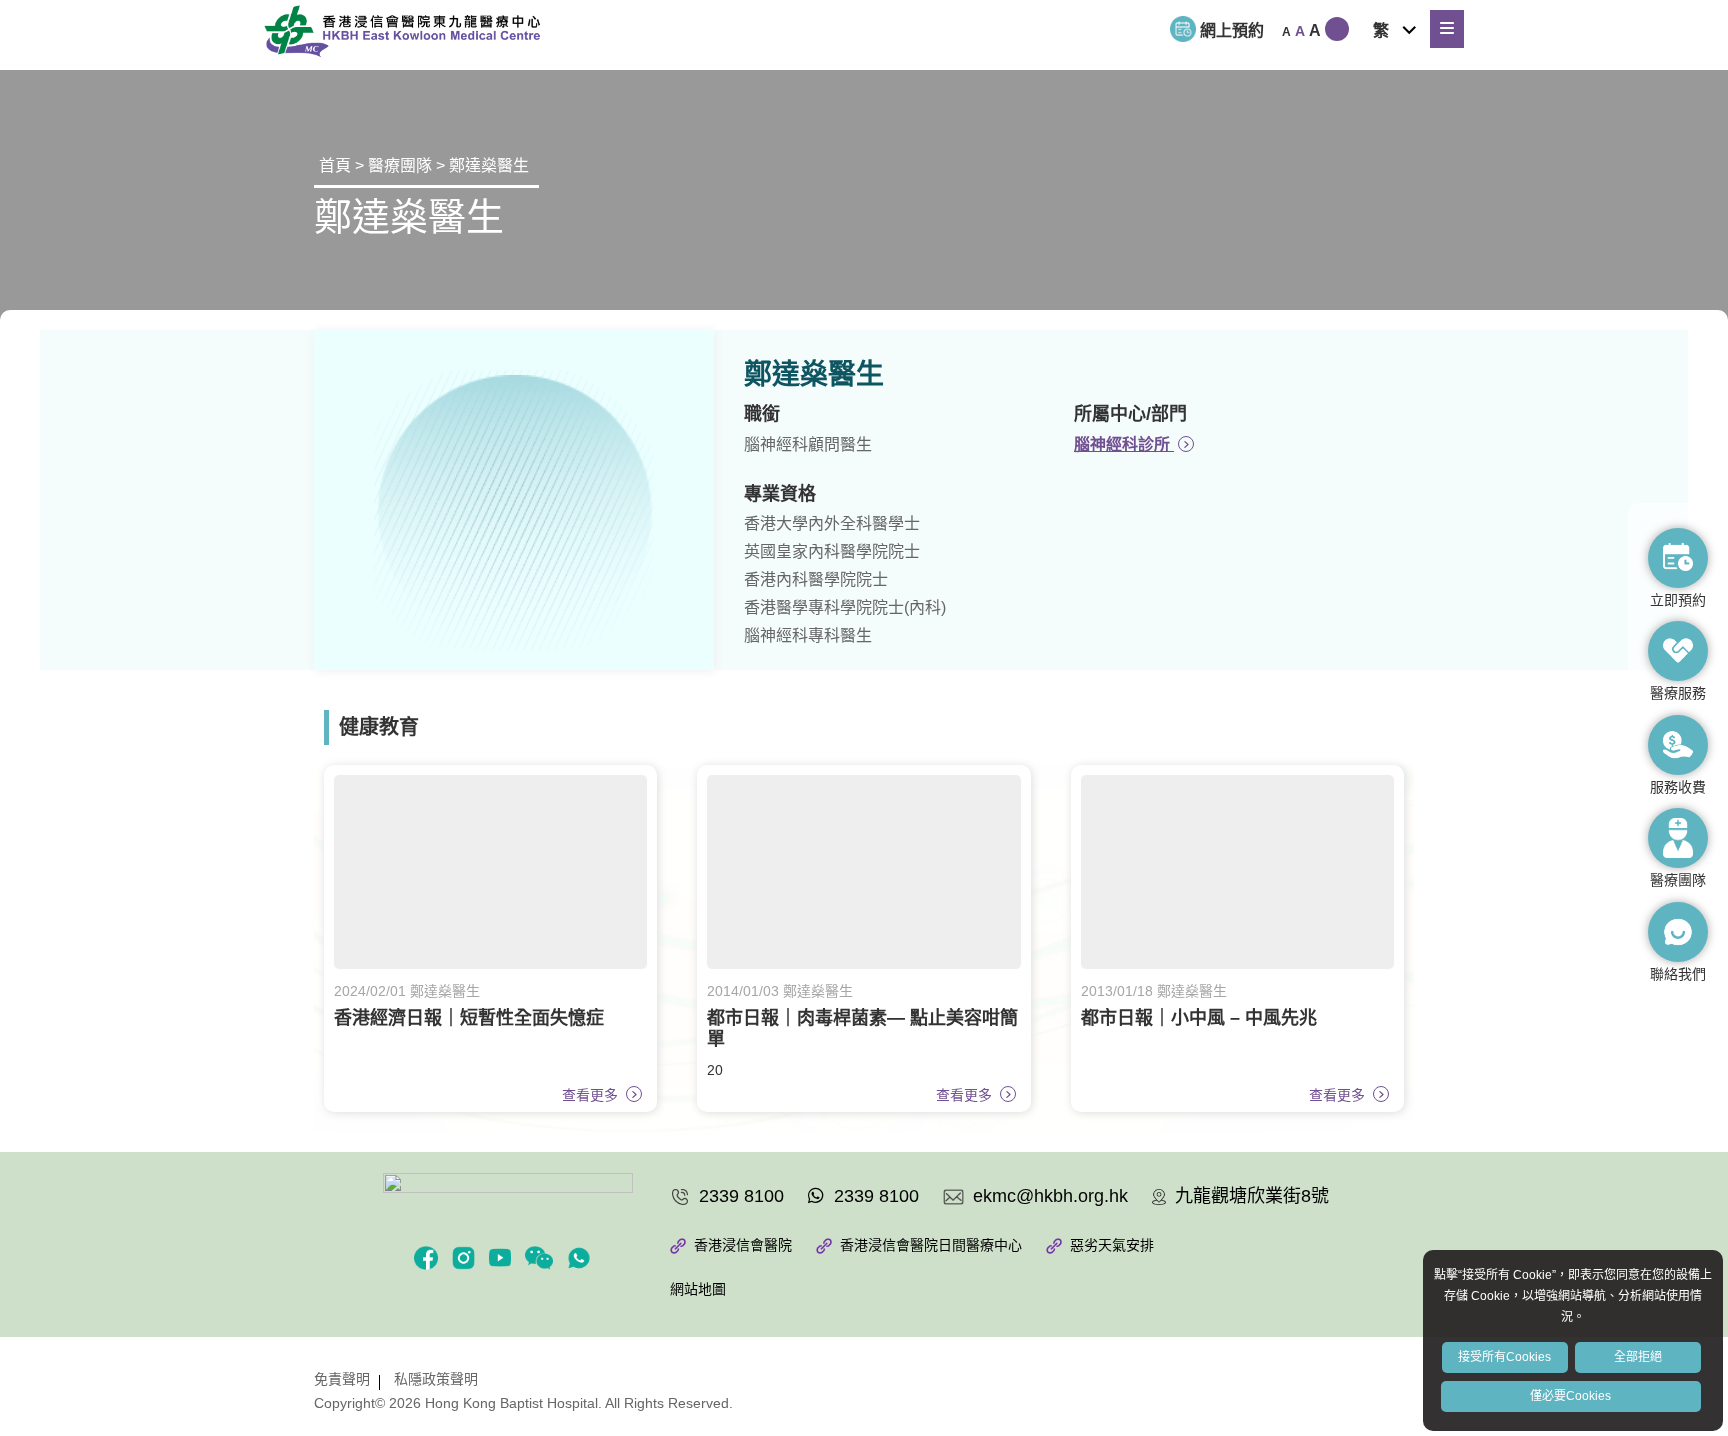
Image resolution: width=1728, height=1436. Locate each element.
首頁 (335, 165)
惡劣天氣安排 (1110, 1245)
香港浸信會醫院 (741, 1245)
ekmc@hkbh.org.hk (1048, 1196)
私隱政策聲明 (436, 1379)
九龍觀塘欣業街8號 (1249, 1196)
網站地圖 (698, 1289)
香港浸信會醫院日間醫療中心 (929, 1245)
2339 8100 (739, 1196)
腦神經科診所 (1124, 444)
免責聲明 (342, 1379)
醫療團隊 (400, 165)
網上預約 (1232, 30)
